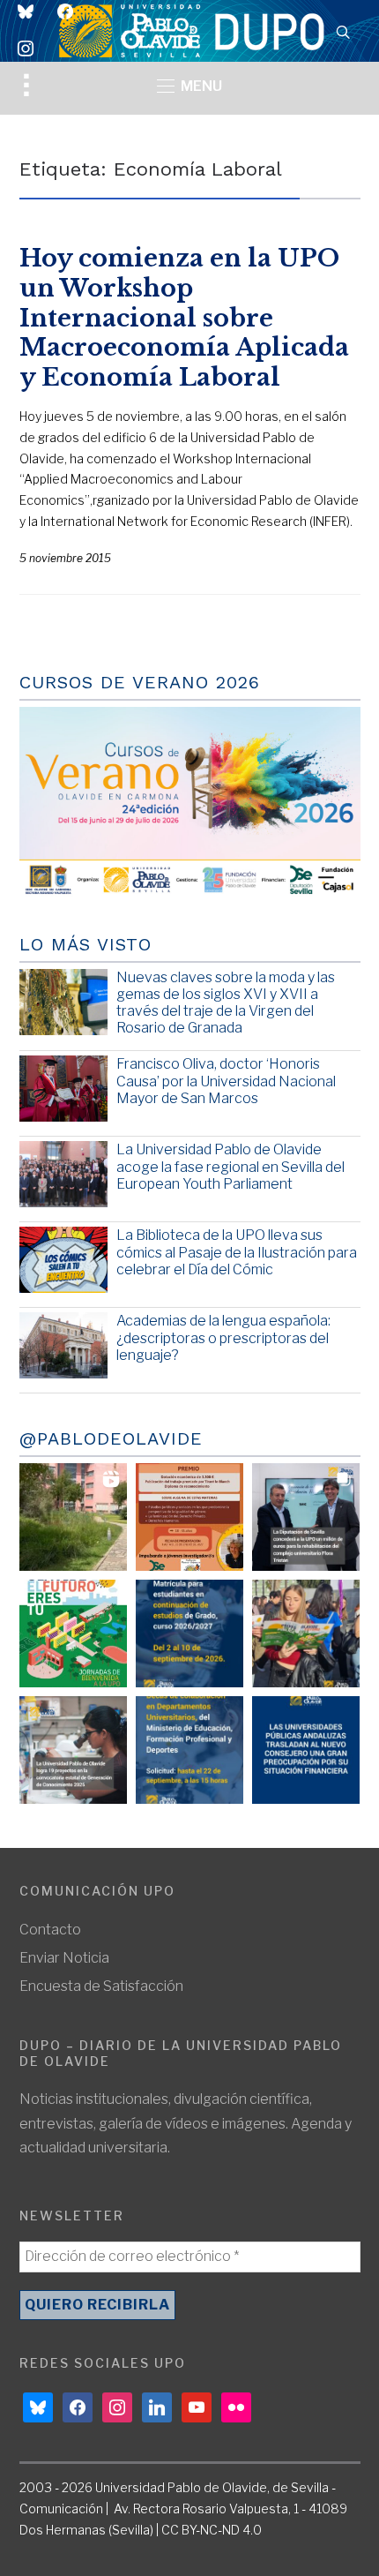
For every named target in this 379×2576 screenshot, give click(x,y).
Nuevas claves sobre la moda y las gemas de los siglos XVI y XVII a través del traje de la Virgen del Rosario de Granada (226, 1003)
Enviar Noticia (64, 1958)
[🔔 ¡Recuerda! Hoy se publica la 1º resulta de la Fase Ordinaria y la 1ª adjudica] (306, 1633)
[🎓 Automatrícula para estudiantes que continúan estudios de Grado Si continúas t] (189, 1633)
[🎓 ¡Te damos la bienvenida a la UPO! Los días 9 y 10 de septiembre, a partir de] (73, 1633)
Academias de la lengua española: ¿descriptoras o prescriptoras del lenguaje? (223, 1337)
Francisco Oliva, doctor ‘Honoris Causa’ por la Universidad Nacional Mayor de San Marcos (226, 1081)
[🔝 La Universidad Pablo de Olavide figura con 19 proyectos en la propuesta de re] (73, 1750)
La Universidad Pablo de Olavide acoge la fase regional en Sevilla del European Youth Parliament (230, 1166)
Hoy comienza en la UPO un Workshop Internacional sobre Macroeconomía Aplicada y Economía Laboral (184, 318)
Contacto (50, 1930)
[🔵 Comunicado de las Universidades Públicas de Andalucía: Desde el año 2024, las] (306, 1750)
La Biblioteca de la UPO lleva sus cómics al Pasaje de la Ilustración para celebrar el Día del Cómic (237, 1252)
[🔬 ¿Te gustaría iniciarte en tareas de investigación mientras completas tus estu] (189, 1750)
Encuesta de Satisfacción (101, 1986)
